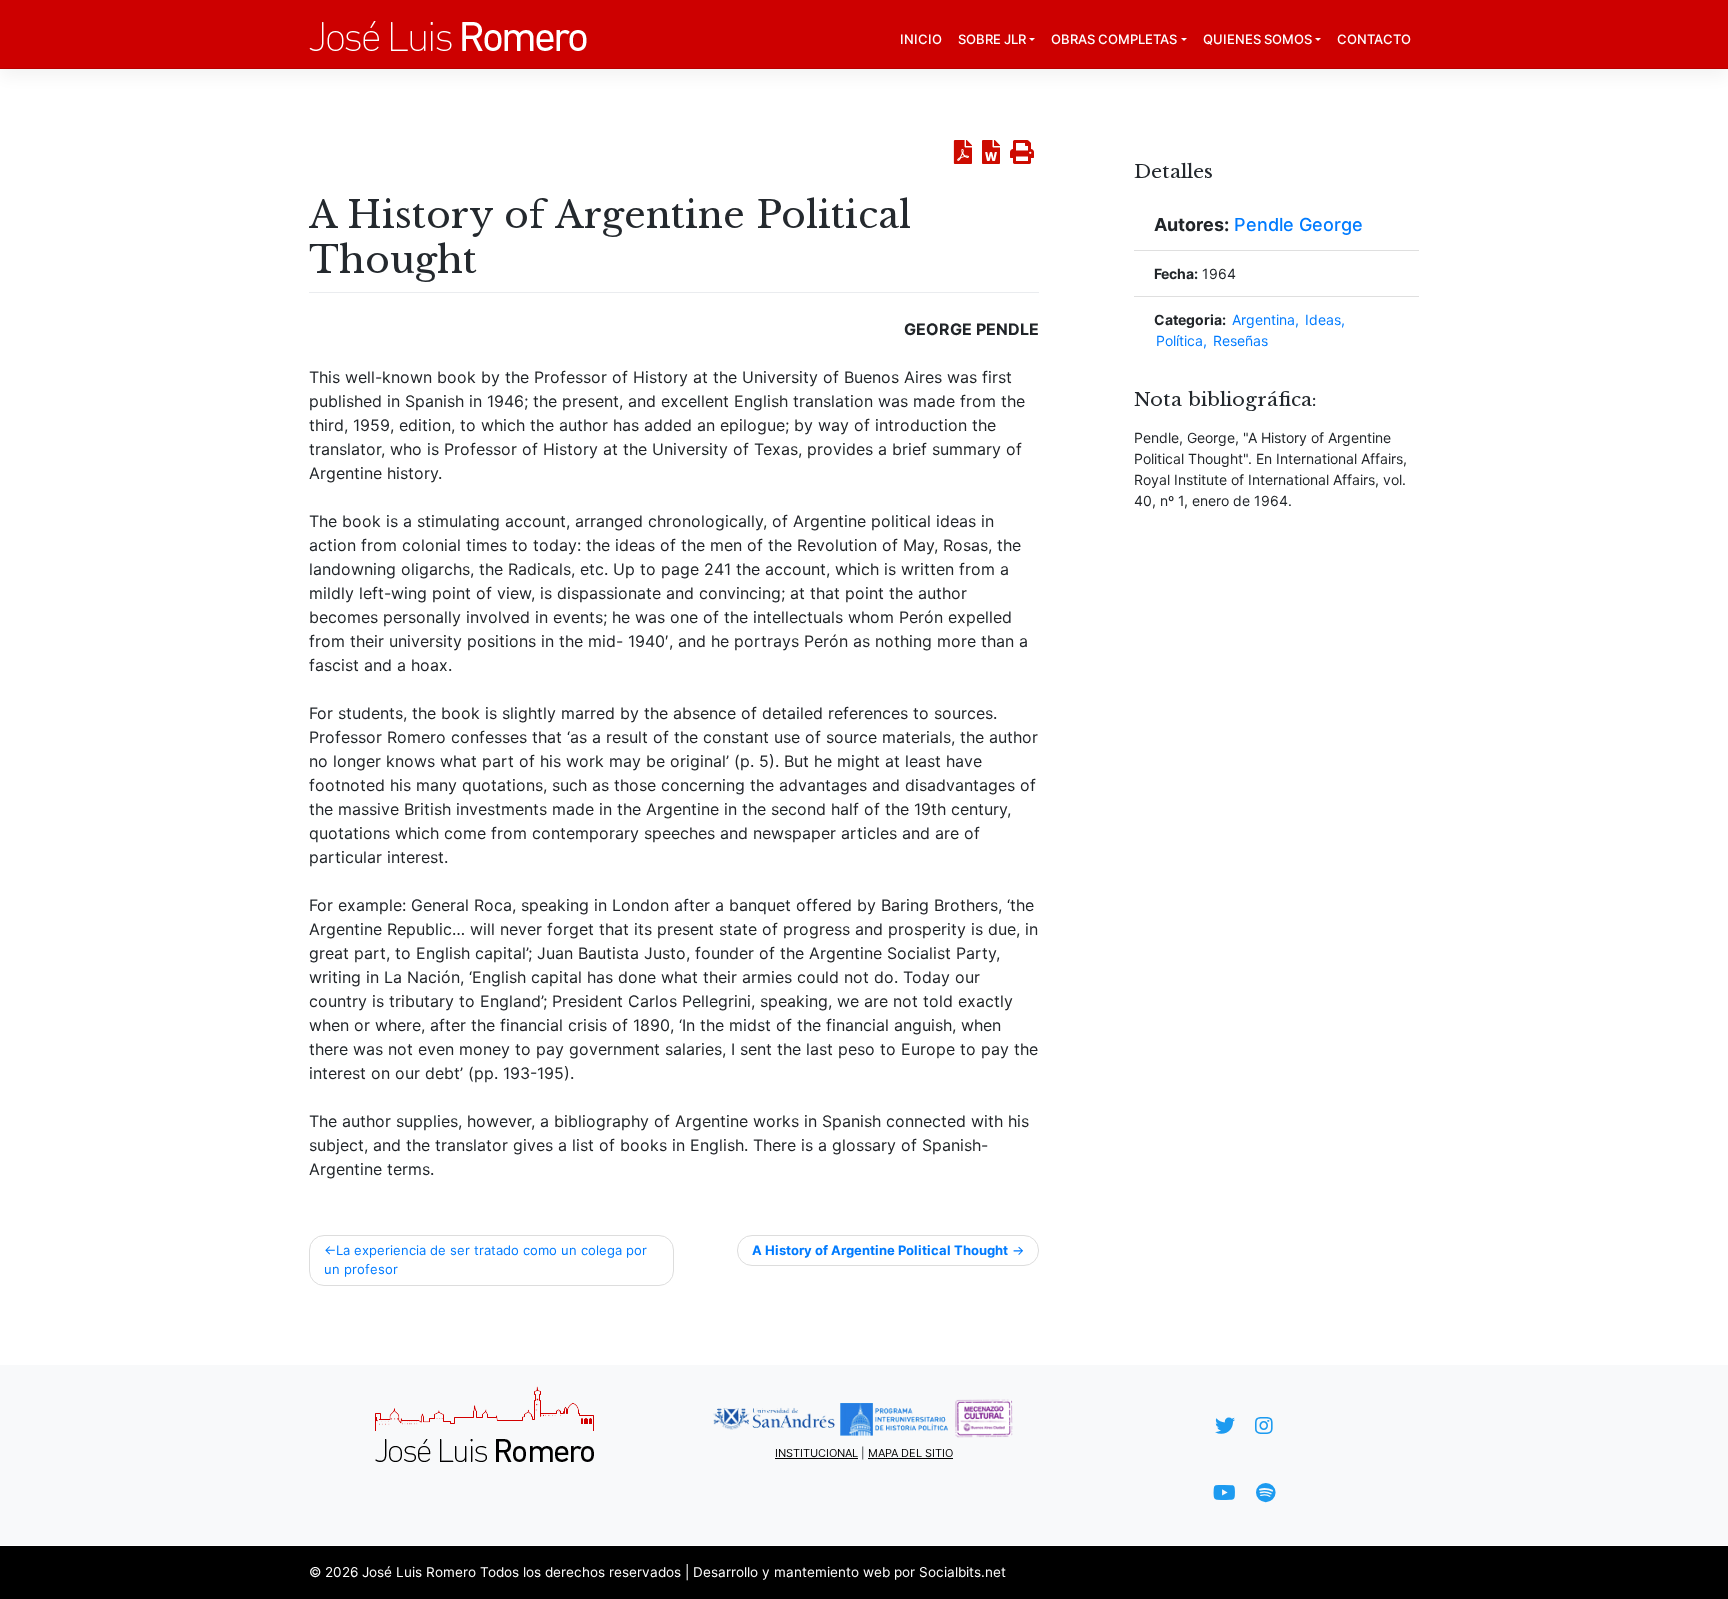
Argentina (1263, 319)
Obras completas (1114, 39)
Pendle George (1298, 224)
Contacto (1374, 39)
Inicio (921, 39)
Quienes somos (1257, 39)
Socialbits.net (962, 1572)
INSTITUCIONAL (816, 1453)
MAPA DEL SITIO (910, 1453)
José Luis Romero (419, 1572)
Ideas (1323, 319)
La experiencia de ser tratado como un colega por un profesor (485, 1260)
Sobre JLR (992, 39)
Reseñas (1240, 340)
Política (1179, 340)
